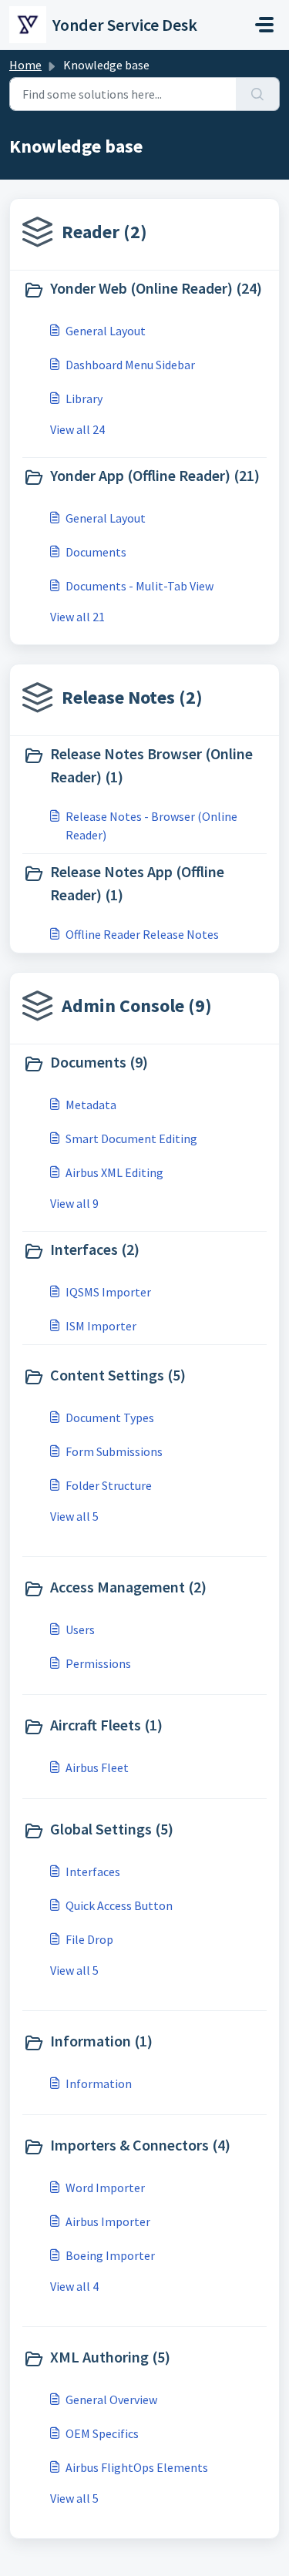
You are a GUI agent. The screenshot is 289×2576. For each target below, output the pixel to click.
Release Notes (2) (132, 697)
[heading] (144, 290)
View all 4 (74, 2286)
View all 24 (77, 429)
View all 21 (77, 617)
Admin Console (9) (137, 1006)
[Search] (258, 94)
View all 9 (74, 1203)
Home (25, 65)
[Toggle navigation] (264, 25)
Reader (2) (104, 232)
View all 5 (74, 1516)
